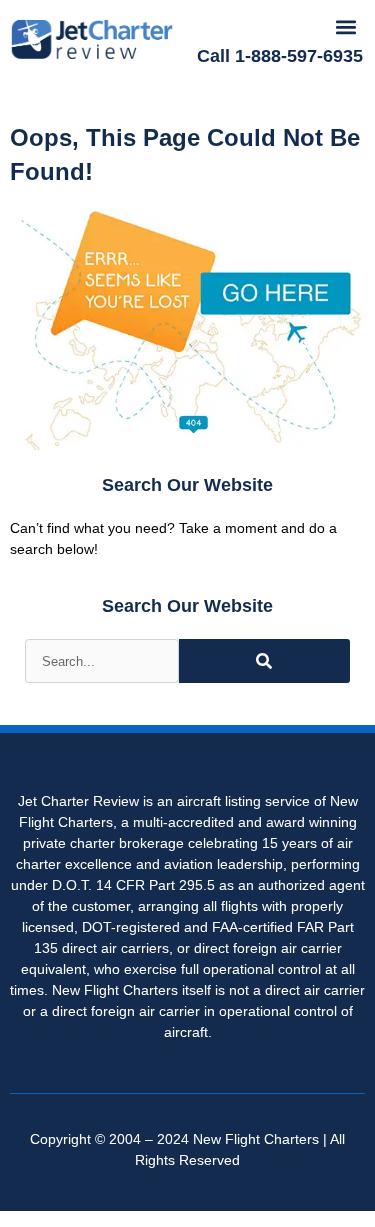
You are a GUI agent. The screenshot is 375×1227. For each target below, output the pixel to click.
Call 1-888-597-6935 (280, 56)
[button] (346, 26)
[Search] (264, 661)
